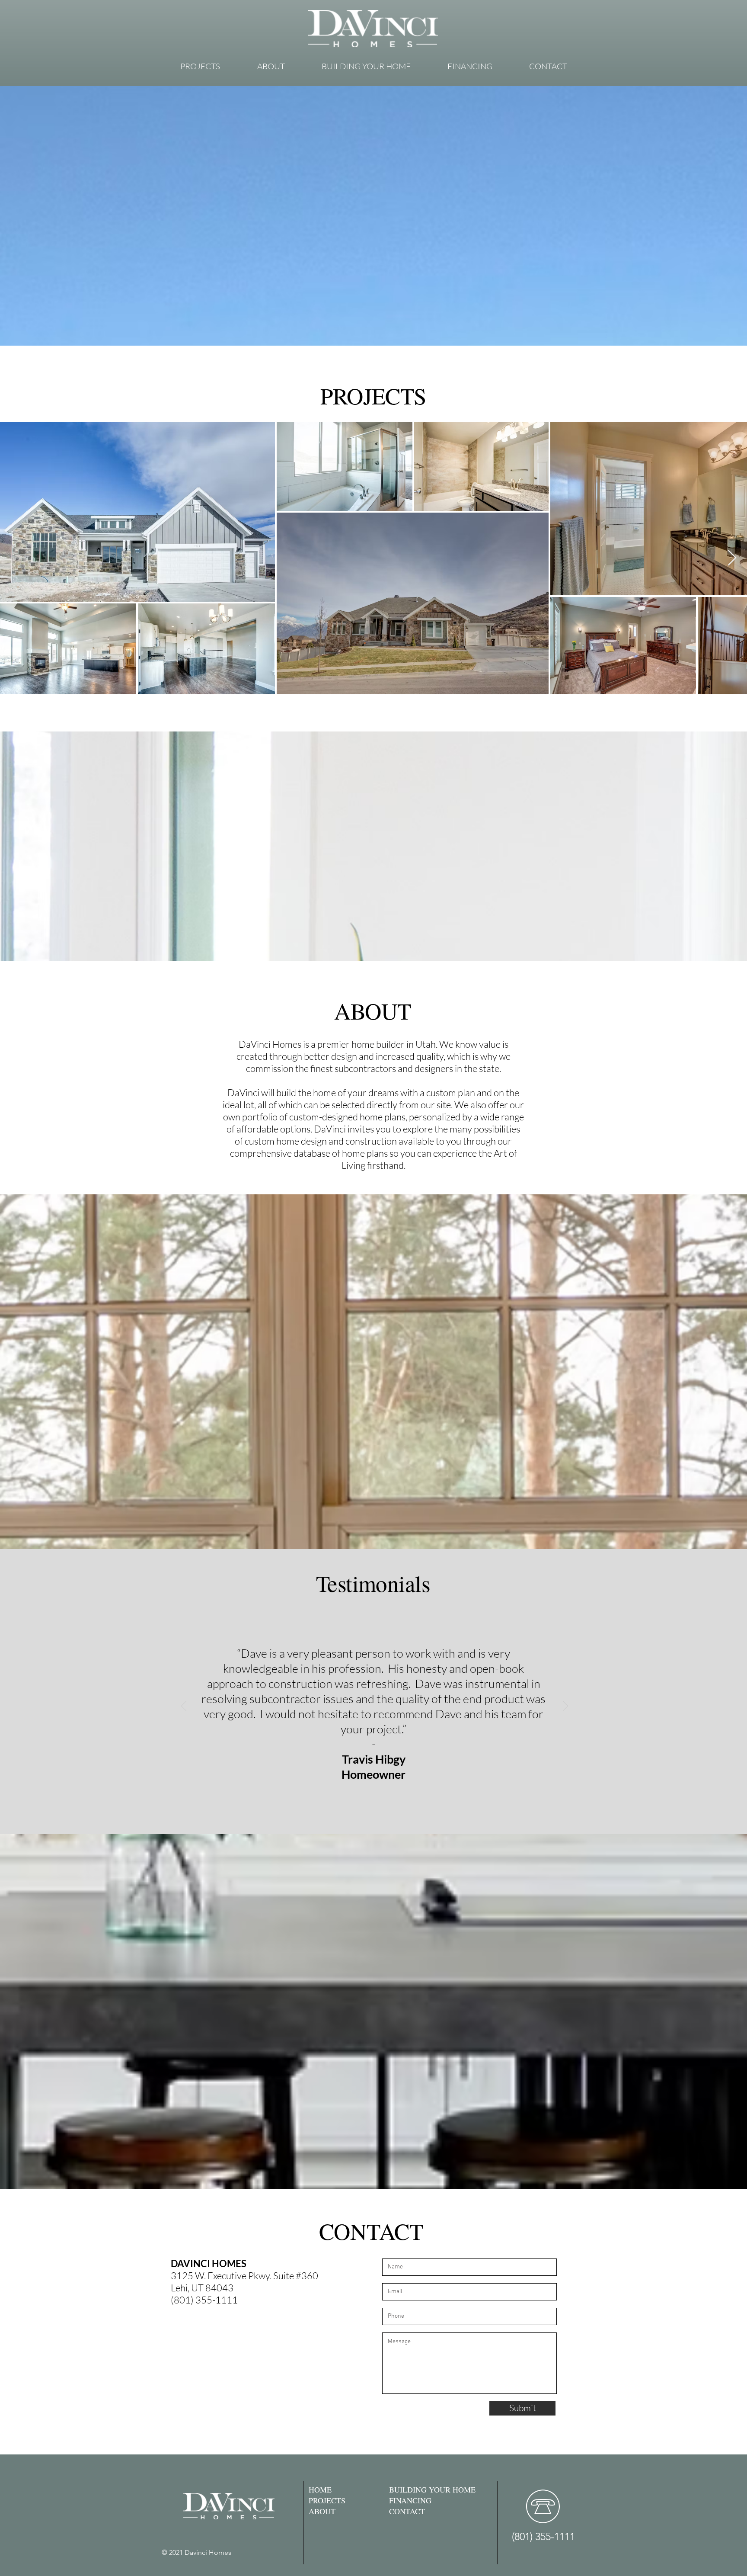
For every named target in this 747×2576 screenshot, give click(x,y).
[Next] (565, 1707)
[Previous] (184, 1707)
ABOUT (322, 2511)
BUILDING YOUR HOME (432, 2489)
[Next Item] (732, 558)
